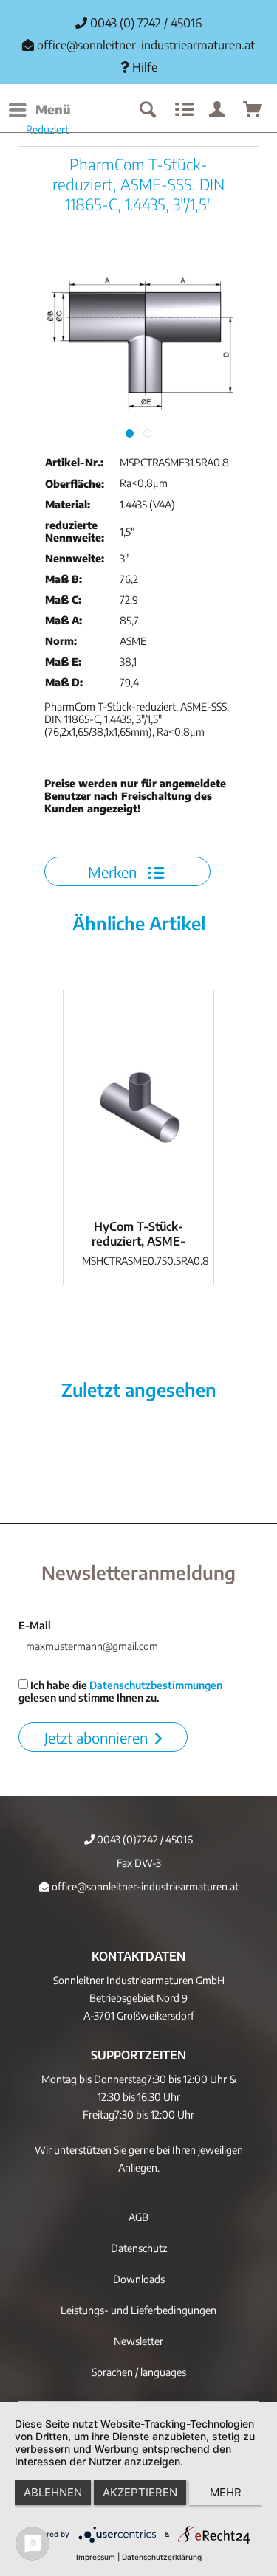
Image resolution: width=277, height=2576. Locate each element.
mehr (226, 2492)
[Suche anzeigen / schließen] (147, 110)
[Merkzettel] (182, 110)
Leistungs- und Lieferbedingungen (138, 2310)
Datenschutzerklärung (162, 2557)
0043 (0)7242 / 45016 (144, 1839)
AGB (138, 2217)
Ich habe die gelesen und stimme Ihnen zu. (120, 1691)
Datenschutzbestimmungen (156, 1685)
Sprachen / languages (139, 2372)
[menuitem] (39, 110)
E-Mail (35, 1625)
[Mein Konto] (218, 110)
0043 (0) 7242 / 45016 (144, 23)
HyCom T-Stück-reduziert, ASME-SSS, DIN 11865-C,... (138, 1234)
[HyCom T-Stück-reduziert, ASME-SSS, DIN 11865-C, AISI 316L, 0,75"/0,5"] (138, 1101)
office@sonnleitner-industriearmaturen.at (146, 45)
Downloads (139, 2279)
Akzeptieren (140, 2492)
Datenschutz (139, 2248)
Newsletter (138, 2341)
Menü (53, 109)
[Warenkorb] (253, 110)
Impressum (96, 2557)
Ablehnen (53, 2492)
